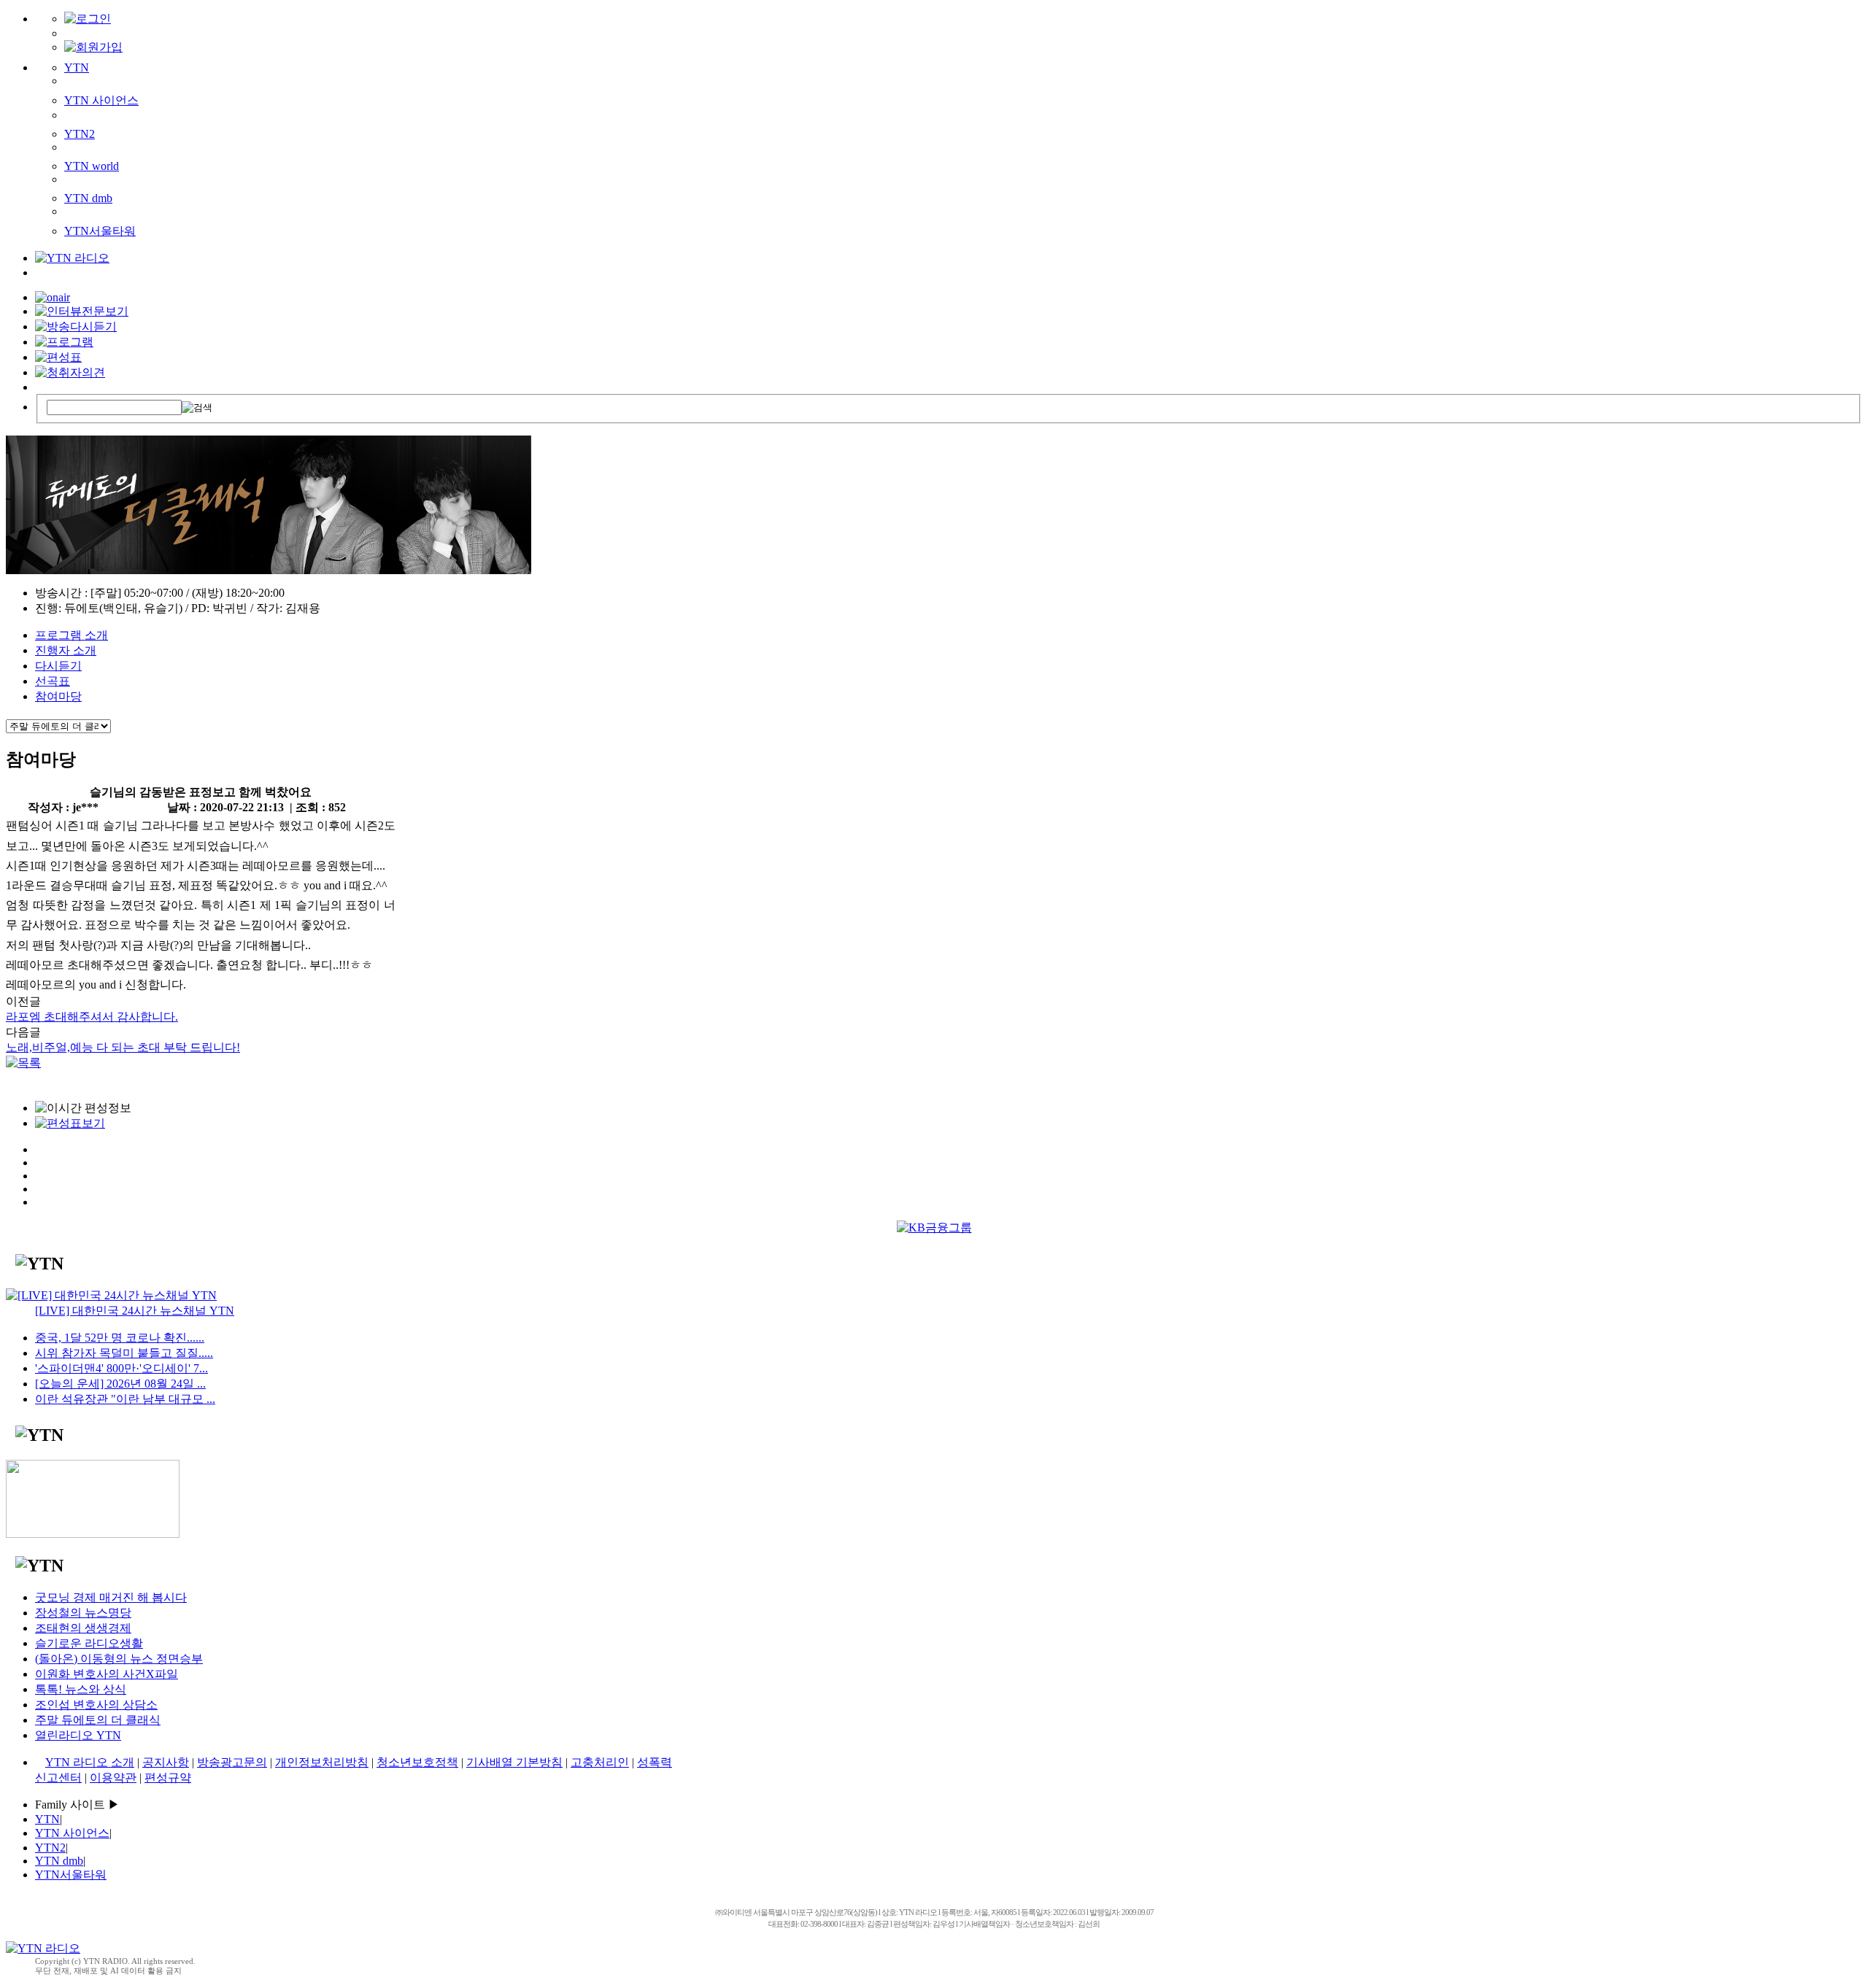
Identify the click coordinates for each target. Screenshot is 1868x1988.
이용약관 (113, 1778)
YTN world (92, 166)
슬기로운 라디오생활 (89, 1643)
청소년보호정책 (417, 1762)
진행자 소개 (66, 650)
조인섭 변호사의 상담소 (96, 1705)
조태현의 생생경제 (83, 1628)
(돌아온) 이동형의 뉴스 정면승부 (119, 1659)
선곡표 (53, 681)
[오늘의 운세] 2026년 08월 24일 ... (120, 1384)
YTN (77, 67)
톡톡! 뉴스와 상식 (81, 1689)
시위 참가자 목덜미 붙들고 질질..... (124, 1353)
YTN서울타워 (100, 231)
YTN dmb (88, 198)
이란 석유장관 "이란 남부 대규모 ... (125, 1399)
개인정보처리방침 (322, 1762)
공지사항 (166, 1762)
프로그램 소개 (72, 635)
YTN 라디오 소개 (90, 1762)
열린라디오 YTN (78, 1735)
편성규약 (168, 1778)
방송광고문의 (232, 1762)
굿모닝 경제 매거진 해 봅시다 (111, 1597)
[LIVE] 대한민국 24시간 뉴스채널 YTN (135, 1311)
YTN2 (80, 134)
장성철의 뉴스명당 (83, 1613)
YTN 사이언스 (101, 100)
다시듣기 (58, 666)
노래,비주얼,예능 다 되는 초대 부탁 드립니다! (123, 1047)
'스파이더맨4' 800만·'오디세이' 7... (121, 1368)
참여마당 (58, 696)
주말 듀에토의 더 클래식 (98, 1720)
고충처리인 (600, 1762)
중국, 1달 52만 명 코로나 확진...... (120, 1338)
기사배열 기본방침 (514, 1762)
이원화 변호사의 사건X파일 (107, 1674)
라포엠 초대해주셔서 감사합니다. (92, 1017)
